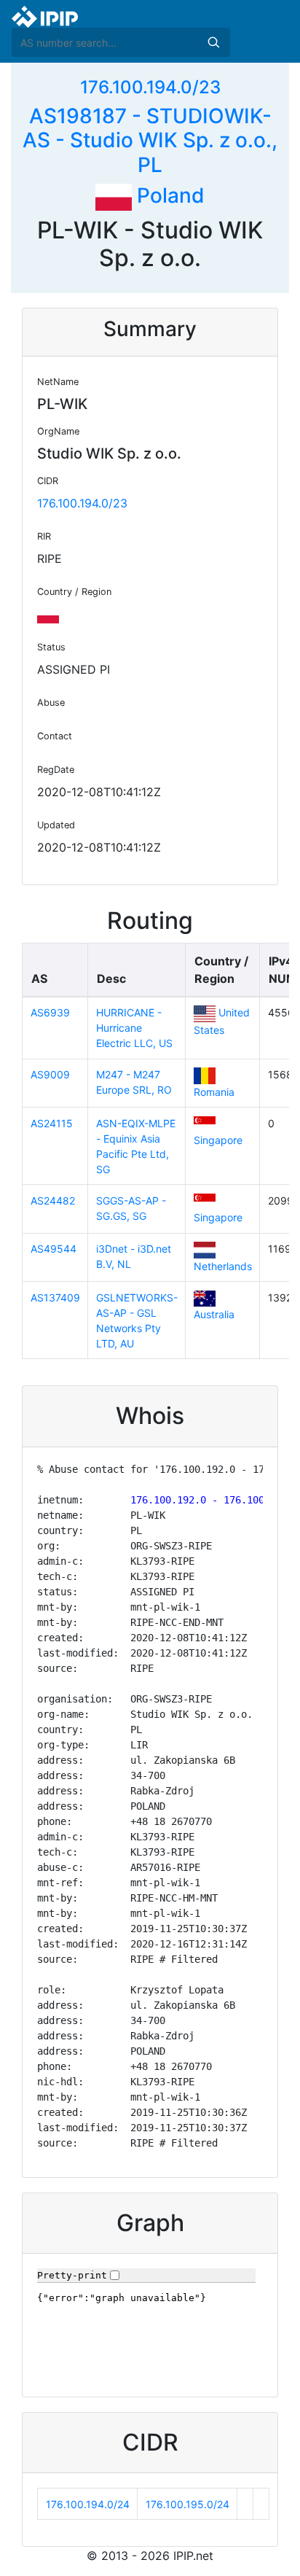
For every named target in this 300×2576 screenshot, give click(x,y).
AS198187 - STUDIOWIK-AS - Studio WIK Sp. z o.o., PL (150, 140)
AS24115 (52, 1123)
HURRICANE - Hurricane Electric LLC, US (134, 1028)
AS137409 (55, 1297)
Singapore (218, 1140)
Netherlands (223, 1266)
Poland (168, 195)
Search (213, 42)
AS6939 (50, 1012)
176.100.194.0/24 (88, 2504)
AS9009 (50, 1074)
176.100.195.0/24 (187, 2504)
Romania (214, 1092)
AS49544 (54, 1249)
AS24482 (53, 1201)
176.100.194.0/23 (150, 87)
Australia (214, 1314)
